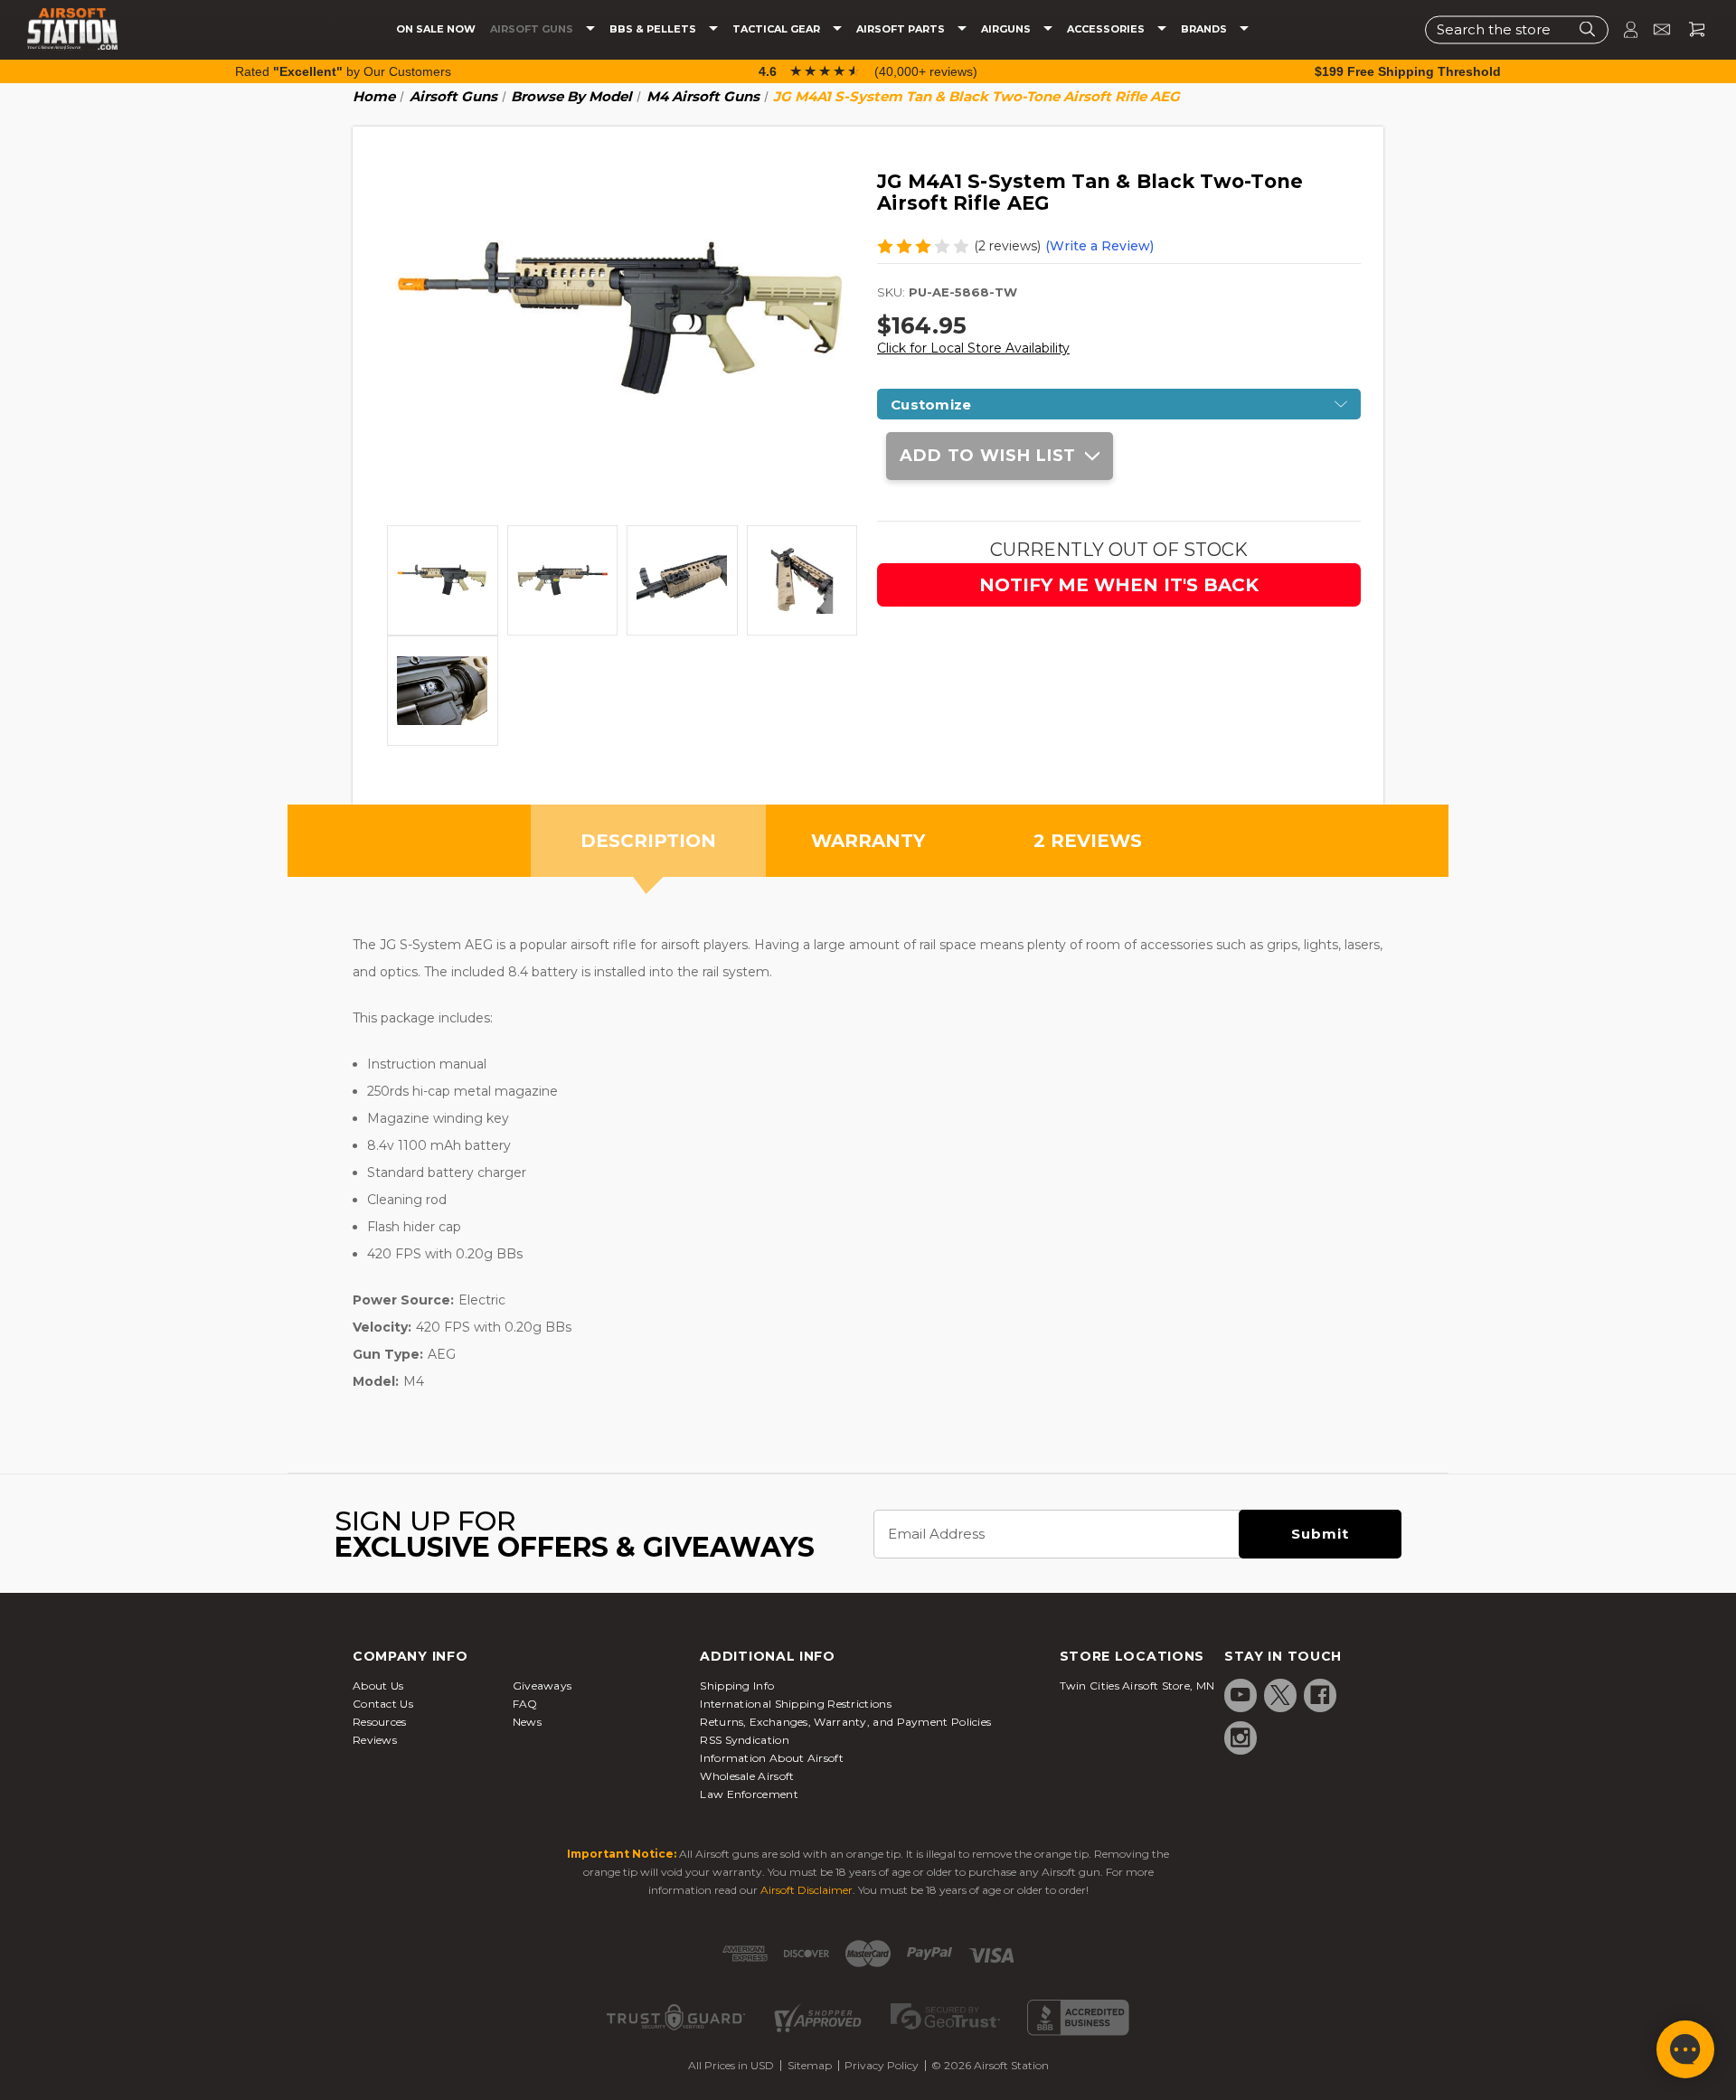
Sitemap (810, 2065)
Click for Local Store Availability (973, 348)
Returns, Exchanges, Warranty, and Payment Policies (845, 1722)
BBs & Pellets (654, 29)
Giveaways (542, 1686)
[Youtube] (1241, 1695)
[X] (1280, 1695)
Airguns (1007, 29)
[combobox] (1517, 29)
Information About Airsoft (772, 1758)
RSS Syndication (745, 1740)
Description (648, 841)
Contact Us (383, 1704)
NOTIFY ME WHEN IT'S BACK (1119, 585)
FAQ (525, 1704)
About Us (378, 1686)
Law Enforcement (749, 1794)
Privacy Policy (882, 2065)
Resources (380, 1722)
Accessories (1107, 29)
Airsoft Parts (902, 29)
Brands (1205, 29)
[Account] (1623, 29)
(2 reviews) (1007, 246)
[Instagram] (1241, 1737)
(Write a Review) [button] (1099, 246)
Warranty (868, 841)
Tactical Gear (778, 29)
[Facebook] (1320, 1695)
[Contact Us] (1654, 29)
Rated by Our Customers (343, 71)
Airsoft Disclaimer (807, 1890)
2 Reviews (1088, 841)
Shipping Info (737, 1686)
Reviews (375, 1740)
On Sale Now (436, 29)
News (527, 1722)
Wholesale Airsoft (747, 1776)
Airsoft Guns (533, 29)
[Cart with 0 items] (1690, 29)
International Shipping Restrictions (796, 1704)
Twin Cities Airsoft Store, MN (1137, 1686)
